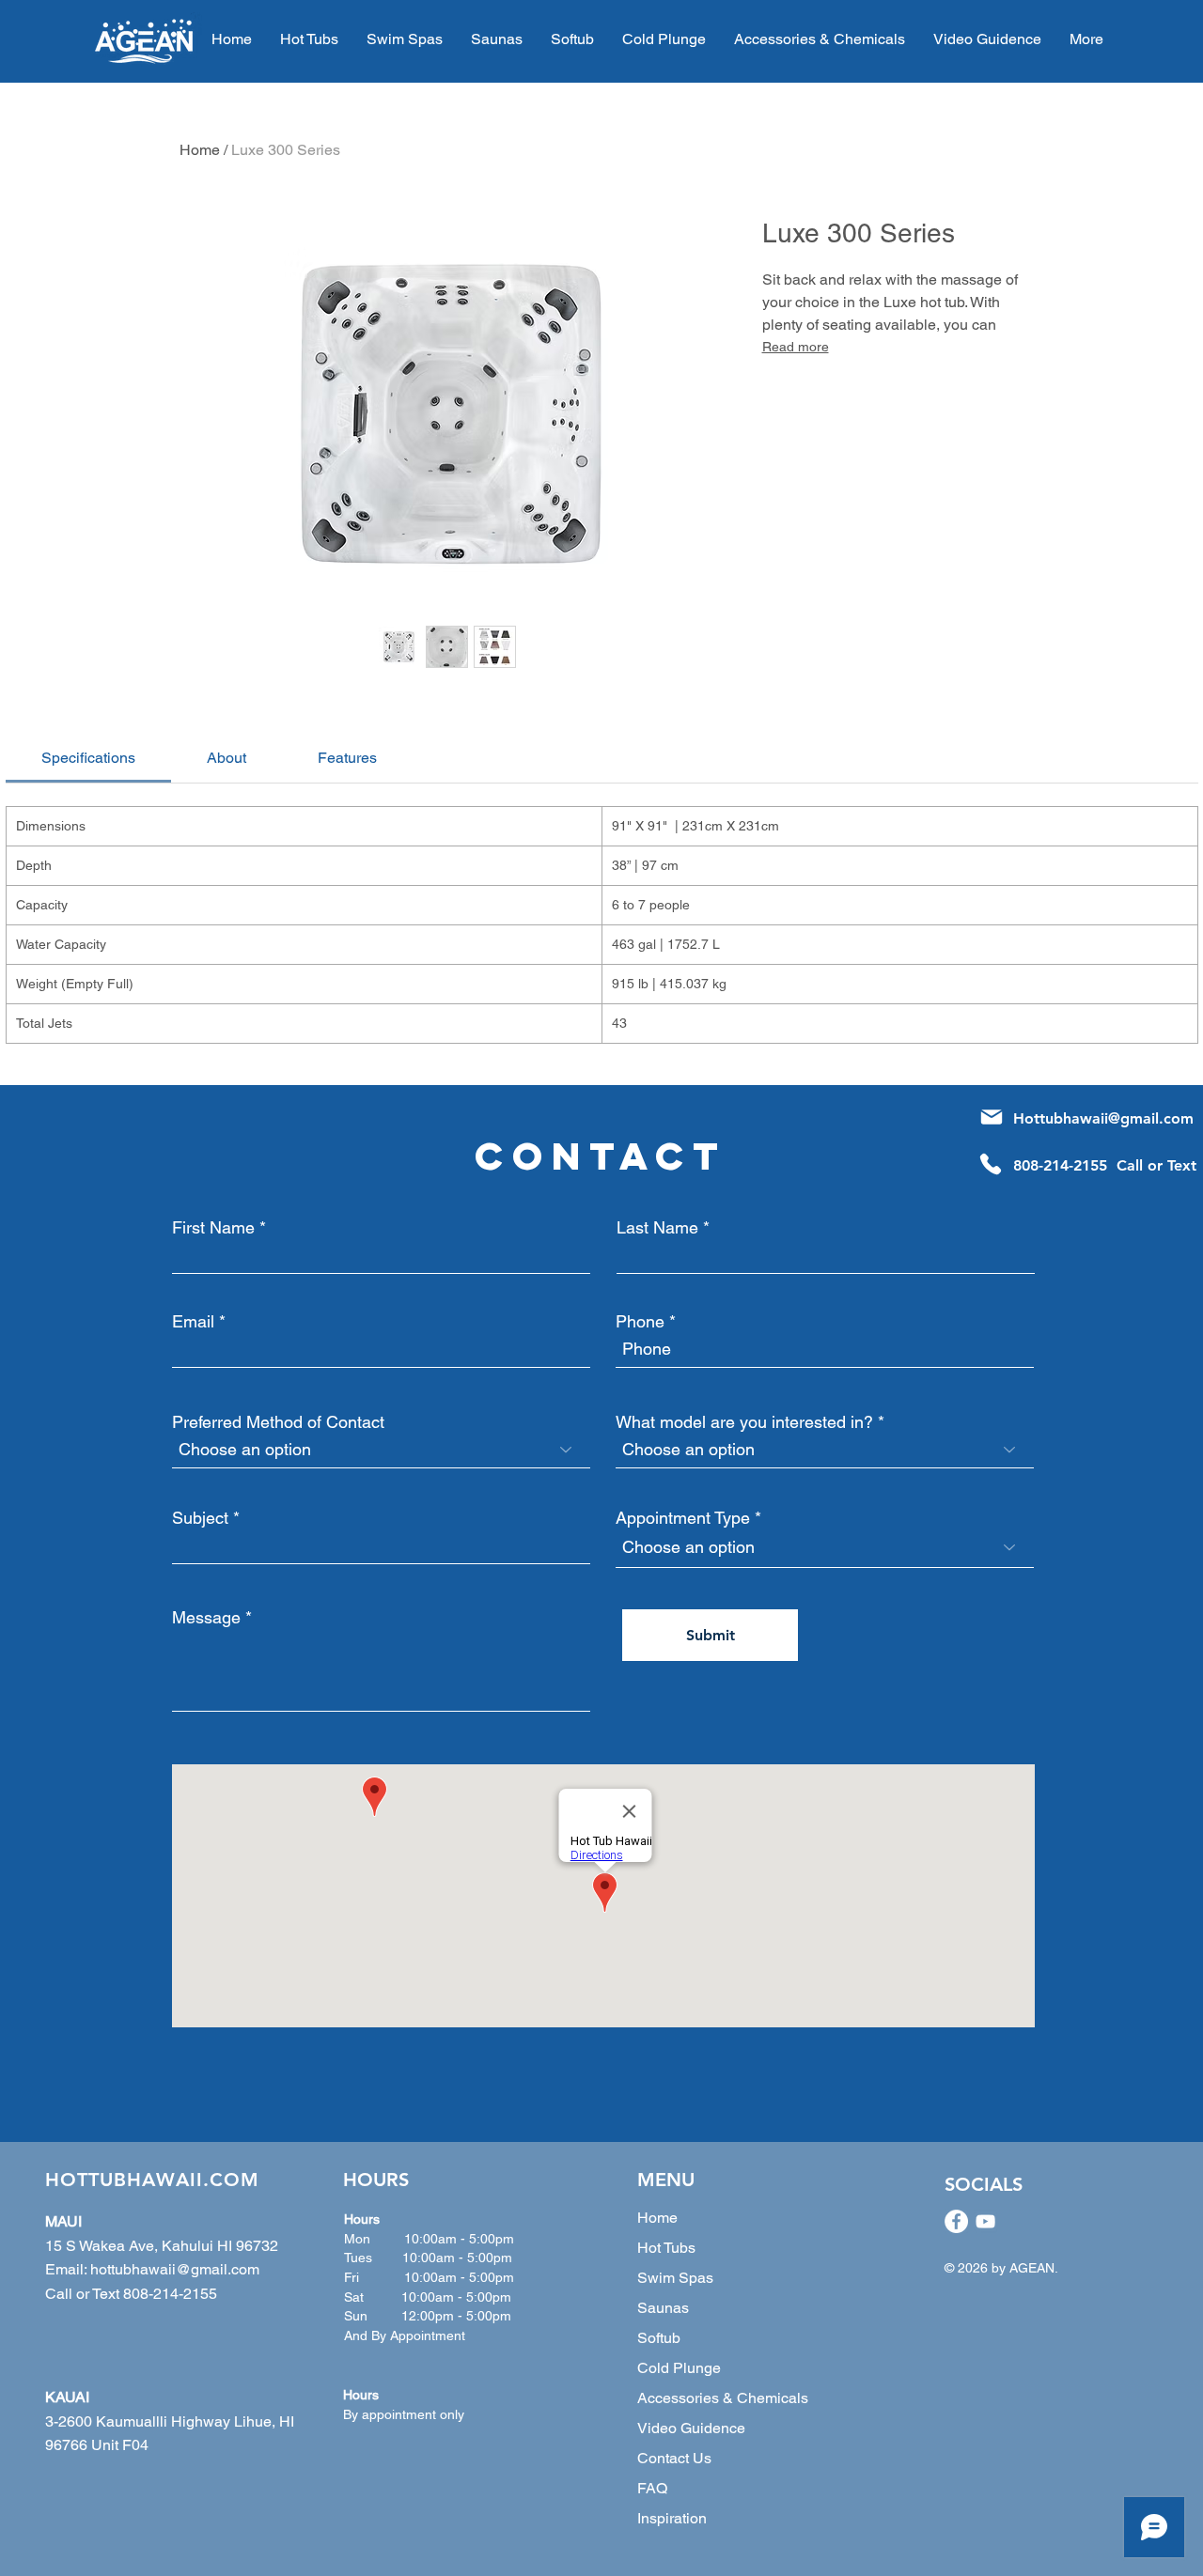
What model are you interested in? (744, 1422)
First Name (213, 1228)
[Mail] (992, 1117)
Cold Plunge (679, 2368)
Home (200, 150)
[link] (88, 758)
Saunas (663, 2308)
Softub (659, 2338)
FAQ (652, 2488)
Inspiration (672, 2518)
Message (206, 1618)
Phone (640, 1322)
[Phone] (991, 1164)
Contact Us (674, 2458)
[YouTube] (985, 2221)
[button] (820, 39)
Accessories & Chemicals (723, 2398)
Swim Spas (675, 2278)
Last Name (657, 1228)
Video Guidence (691, 2428)
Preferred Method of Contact (278, 1422)
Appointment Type (683, 1518)
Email (193, 1322)
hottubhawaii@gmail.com (175, 2269)
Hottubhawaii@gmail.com (1103, 1118)
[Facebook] (956, 2221)
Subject (200, 1518)
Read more (796, 347)
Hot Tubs (666, 2248)
